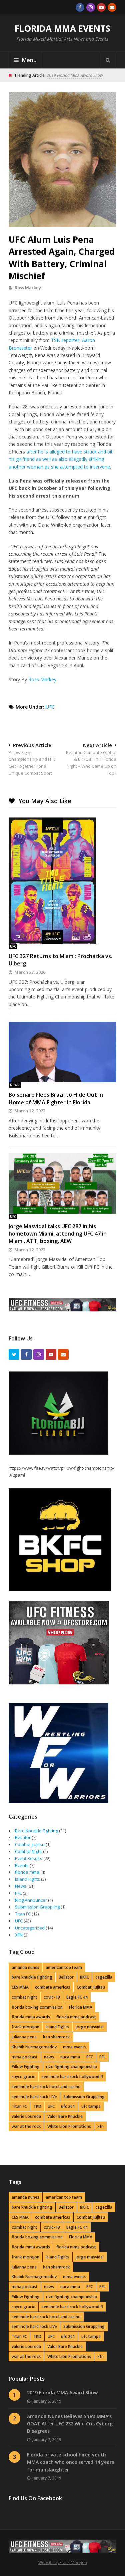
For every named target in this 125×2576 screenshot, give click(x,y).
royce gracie (23, 2077)
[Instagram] (91, 7)
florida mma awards (31, 2017)
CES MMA (20, 1987)
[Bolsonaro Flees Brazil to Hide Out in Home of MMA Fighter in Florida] (62, 1052)
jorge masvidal (90, 2027)
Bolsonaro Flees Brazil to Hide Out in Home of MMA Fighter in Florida (56, 1098)
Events (22, 1865)
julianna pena (24, 2037)
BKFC (84, 1977)
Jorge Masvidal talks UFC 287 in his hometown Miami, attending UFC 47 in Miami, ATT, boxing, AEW (58, 1234)
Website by (49, 2562)
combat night (24, 1997)
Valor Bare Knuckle (65, 2116)
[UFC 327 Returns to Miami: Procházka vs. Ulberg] (62, 881)
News (15, 1085)
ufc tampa (91, 2106)
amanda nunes (25, 1967)
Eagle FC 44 (77, 1997)
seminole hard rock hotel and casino (46, 2087)
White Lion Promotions (69, 2126)
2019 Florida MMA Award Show (75, 75)
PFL (18, 1893)
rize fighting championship (71, 2067)
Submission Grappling (37, 1907)
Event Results (29, 1858)
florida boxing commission (37, 2007)
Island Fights (27, 1879)
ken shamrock (56, 2037)
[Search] (108, 60)
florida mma (27, 1872)
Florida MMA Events (62, 28)
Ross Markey (28, 288)
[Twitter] (14, 1354)
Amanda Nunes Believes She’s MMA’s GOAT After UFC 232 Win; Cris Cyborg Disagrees (70, 2424)
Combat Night (28, 1851)
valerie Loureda (26, 2116)
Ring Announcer (31, 1900)
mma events (75, 2047)
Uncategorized (30, 1928)
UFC (50, 707)
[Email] (112, 7)
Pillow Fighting (26, 2067)
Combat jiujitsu (91, 1987)
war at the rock (26, 2126)
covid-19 (52, 1997)
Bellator (23, 1837)
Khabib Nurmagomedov (34, 2047)
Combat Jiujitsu (30, 1844)
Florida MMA (81, 2007)
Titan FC (23, 1914)
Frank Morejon (73, 2562)
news (49, 2057)
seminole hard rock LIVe (34, 2097)
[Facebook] (80, 7)
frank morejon (25, 2027)
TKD (37, 2106)
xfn (100, 2126)
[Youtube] (101, 7)
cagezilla (104, 1977)
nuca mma (70, 2057)
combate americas (53, 1987)
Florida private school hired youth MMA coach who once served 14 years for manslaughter (70, 2462)
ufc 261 (68, 2106)
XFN (19, 1935)
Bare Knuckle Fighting (36, 1831)
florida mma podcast (76, 2017)
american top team (64, 1967)
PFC (90, 2057)
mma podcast (25, 2057)
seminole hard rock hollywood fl (72, 2077)
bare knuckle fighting (32, 1977)
